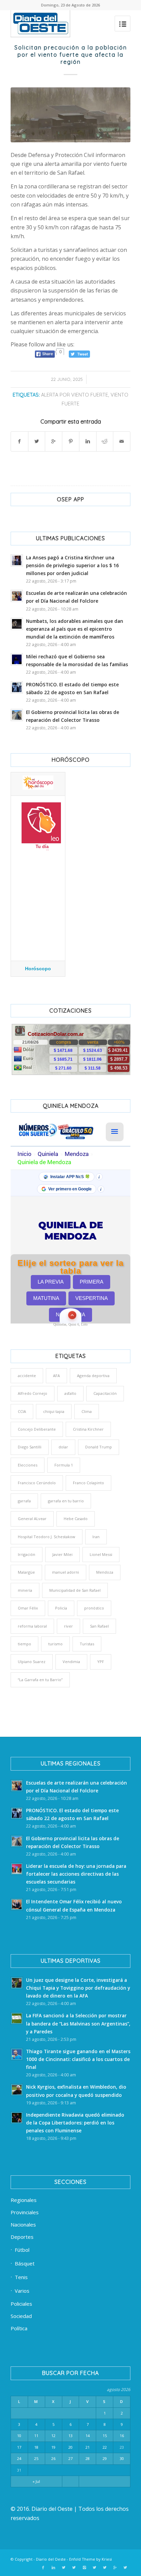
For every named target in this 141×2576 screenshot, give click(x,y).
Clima (87, 1411)
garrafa (24, 1501)
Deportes (22, 2237)
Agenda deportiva (93, 1376)
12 (53, 2436)
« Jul (36, 2481)
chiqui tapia (54, 1411)
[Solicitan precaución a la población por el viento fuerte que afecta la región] (70, 115)
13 (70, 2436)
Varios (22, 2291)
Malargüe (26, 1572)
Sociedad (21, 2316)
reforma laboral (32, 1626)
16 (122, 2436)
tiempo (24, 1644)
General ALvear (32, 1519)
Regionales (24, 2200)
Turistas (87, 1644)
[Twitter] (64, 2567)
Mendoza (105, 1572)
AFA (56, 1376)
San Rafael (99, 1626)
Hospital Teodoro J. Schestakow (47, 1537)
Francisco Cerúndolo (37, 1483)
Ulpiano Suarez (32, 1662)
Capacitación (105, 1393)
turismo (55, 1644)
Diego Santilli (30, 1447)
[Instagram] (84, 2567)
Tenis (21, 2277)
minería (25, 1590)
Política (19, 2328)
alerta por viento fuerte (75, 395)
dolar (63, 1447)
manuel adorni (66, 1572)
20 (70, 2447)
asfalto (70, 1393)
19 (53, 2447)
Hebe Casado (76, 1519)
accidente (27, 1376)
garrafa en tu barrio (66, 1501)
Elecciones (28, 1465)
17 (19, 2447)
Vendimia (71, 1662)
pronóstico (94, 1608)
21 (88, 2447)
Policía (61, 1608)
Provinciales (25, 2212)
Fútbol (22, 2250)
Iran (96, 1537)
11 (36, 2436)
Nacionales (23, 2224)
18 (36, 2447)
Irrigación (27, 1554)
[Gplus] (115, 2567)
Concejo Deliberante (37, 1429)
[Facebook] (43, 2567)
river (68, 1626)
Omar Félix (28, 1608)
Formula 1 (64, 1465)
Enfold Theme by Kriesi (91, 2559)
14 (88, 2436)
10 (19, 2436)
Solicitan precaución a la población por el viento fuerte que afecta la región (71, 55)
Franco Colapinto (88, 1483)
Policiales (21, 2304)
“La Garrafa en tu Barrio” (40, 1680)
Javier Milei (62, 1554)
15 (105, 2436)
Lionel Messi (101, 1554)
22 (105, 2447)
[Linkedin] (53, 2567)
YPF (101, 1662)
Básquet (25, 2263)
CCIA (22, 1411)
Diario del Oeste (51, 2559)
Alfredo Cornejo (33, 1393)
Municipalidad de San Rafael (75, 1590)
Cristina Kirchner (88, 1429)
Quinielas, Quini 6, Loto (70, 1324)
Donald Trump (99, 1447)
